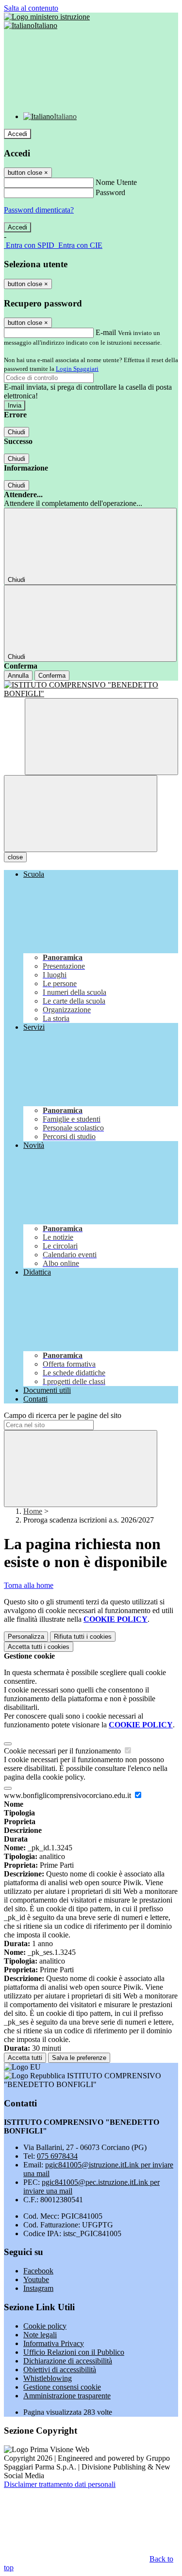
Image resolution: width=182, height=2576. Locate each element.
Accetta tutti (39, 1647)
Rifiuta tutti (83, 1637)
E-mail (106, 332)
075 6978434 (57, 2156)
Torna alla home (29, 1585)
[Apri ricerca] (101, 737)
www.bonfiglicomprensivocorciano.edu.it (68, 1795)
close (15, 857)
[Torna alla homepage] (91, 689)
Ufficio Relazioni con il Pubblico (74, 2352)
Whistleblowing (48, 2378)
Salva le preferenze (79, 2058)
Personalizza (26, 1637)
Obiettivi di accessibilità (60, 2370)
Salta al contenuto (31, 8)
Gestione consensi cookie (62, 2387)
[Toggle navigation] (81, 814)
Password (110, 192)
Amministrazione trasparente (67, 2396)
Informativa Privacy (54, 2343)
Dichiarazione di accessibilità (68, 2361)
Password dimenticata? (39, 210)
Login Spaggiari (77, 369)
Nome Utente (116, 182)
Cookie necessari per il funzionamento (63, 1751)
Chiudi (17, 432)
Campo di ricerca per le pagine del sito (63, 1415)
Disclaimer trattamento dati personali (60, 2484)
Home (33, 1511)
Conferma (52, 676)
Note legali (40, 2335)
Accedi (17, 134)
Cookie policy (45, 2326)
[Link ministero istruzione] (47, 17)
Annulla (18, 676)
